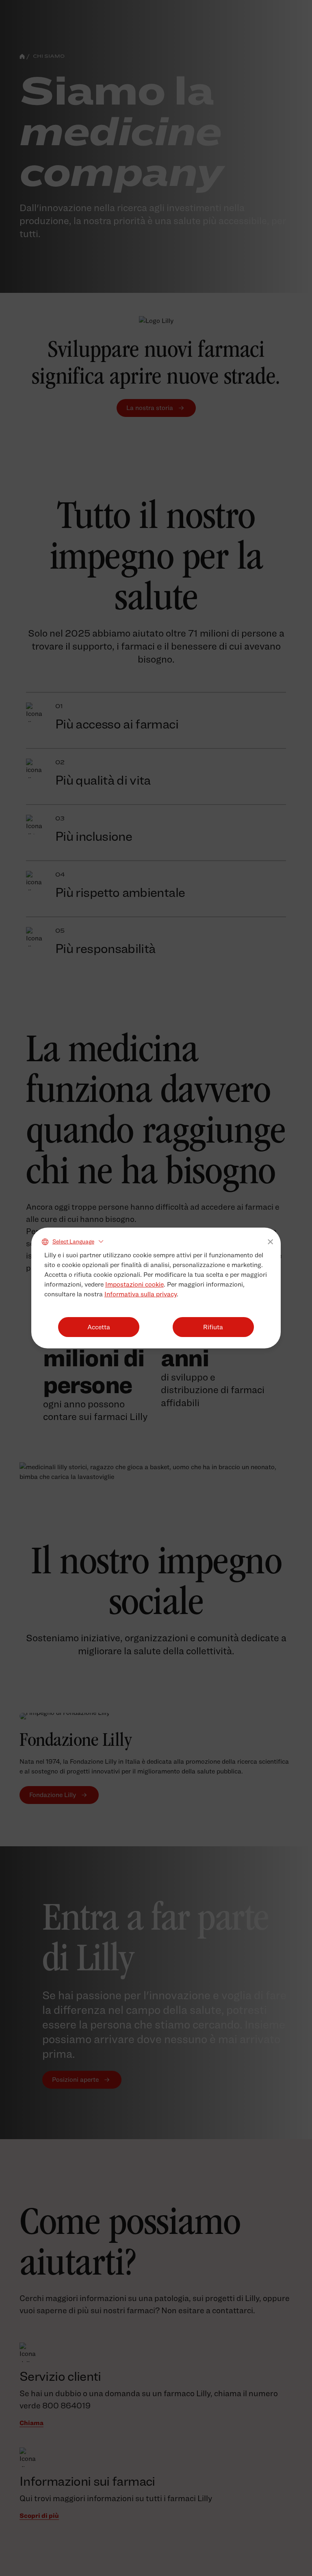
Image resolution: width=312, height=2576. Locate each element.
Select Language (73, 1241)
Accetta (99, 1327)
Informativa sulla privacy (141, 1294)
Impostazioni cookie (134, 1284)
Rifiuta (213, 1327)
